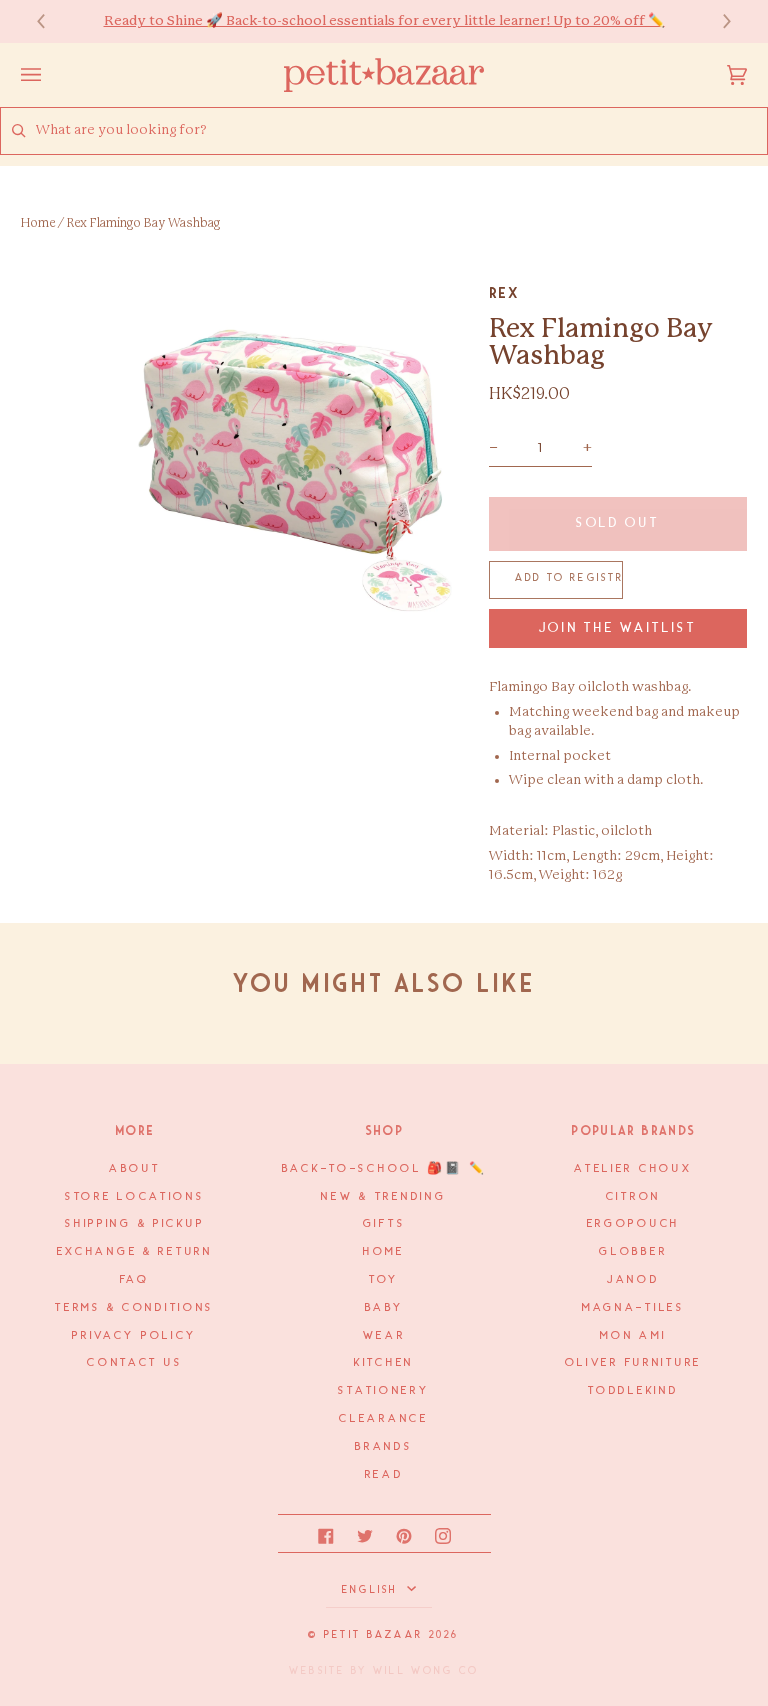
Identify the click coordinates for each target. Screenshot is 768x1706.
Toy (384, 1280)
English (372, 1590)
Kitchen (384, 1363)
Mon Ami (633, 1336)
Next (717, 21)
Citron (633, 1197)
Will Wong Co (426, 1671)
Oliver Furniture (633, 1363)
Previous (51, 21)
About (135, 1169)
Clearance (383, 1419)
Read (384, 1475)
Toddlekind (633, 1391)
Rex (504, 293)
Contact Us (134, 1363)
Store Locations (135, 1197)
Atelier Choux (633, 1169)
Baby (384, 1308)
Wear (384, 1336)
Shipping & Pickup (134, 1224)
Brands (383, 1447)
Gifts (384, 1224)
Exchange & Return (135, 1252)
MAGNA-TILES (633, 1308)
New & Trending (383, 1197)
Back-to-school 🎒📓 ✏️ (384, 1169)
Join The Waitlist (618, 628)
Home (38, 223)
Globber (633, 1252)
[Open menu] (51, 75)
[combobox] (401, 130)
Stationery (383, 1391)
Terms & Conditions (134, 1308)
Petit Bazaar (373, 1635)
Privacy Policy (134, 1336)
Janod (633, 1280)
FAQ (135, 1280)
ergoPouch (633, 1224)
